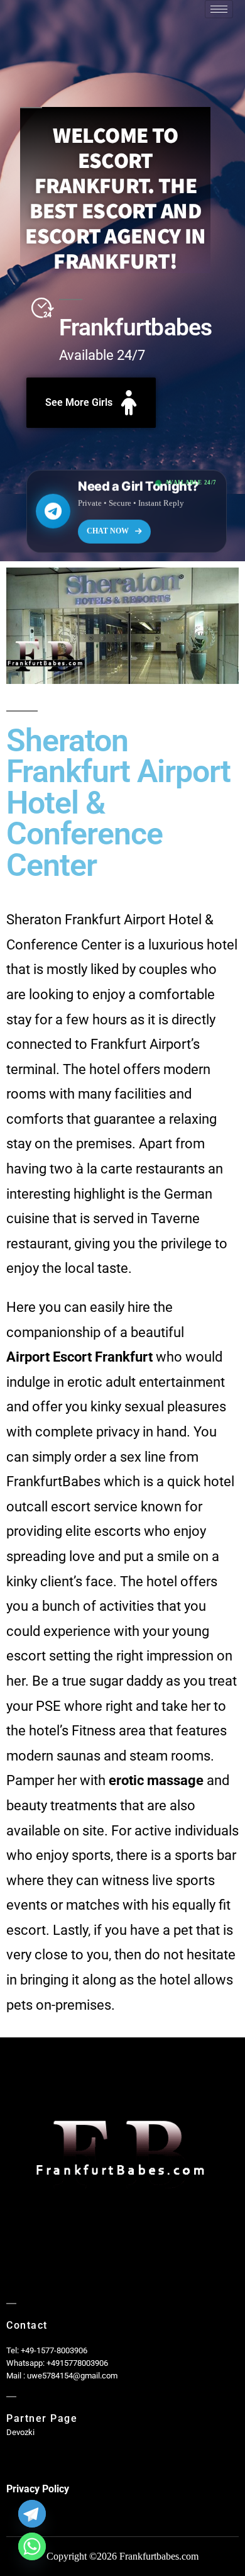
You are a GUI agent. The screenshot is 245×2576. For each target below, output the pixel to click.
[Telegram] (32, 2514)
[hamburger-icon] (219, 9)
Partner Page (42, 2418)
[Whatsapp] (32, 2546)
